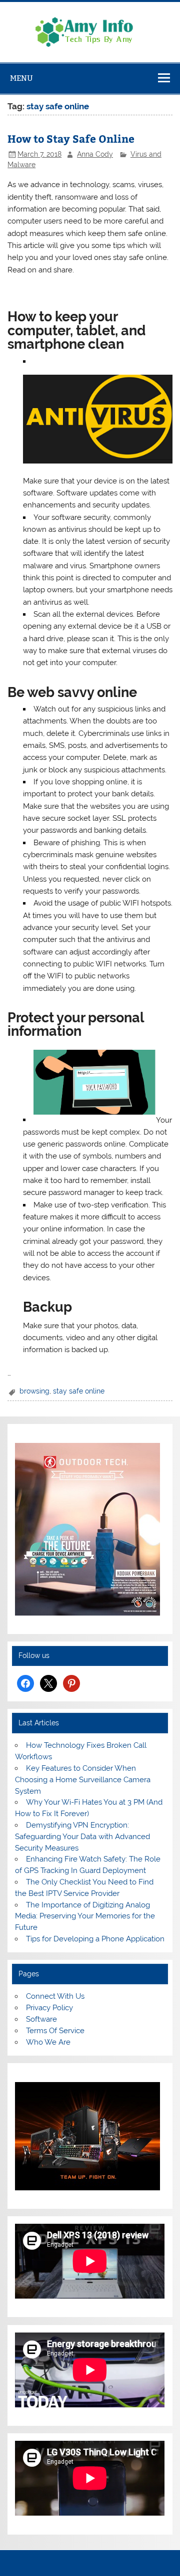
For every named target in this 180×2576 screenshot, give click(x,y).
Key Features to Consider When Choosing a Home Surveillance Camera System (83, 1780)
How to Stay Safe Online (71, 138)
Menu (21, 78)
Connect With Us (55, 1996)
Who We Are (48, 2042)
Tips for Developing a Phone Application (95, 1939)
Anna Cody (95, 154)
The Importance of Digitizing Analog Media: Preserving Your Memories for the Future (85, 1916)
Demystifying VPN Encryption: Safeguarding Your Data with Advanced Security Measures (82, 1837)
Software (41, 2019)
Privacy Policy (49, 2008)
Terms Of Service (55, 2031)
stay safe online (79, 1391)
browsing (34, 1391)
